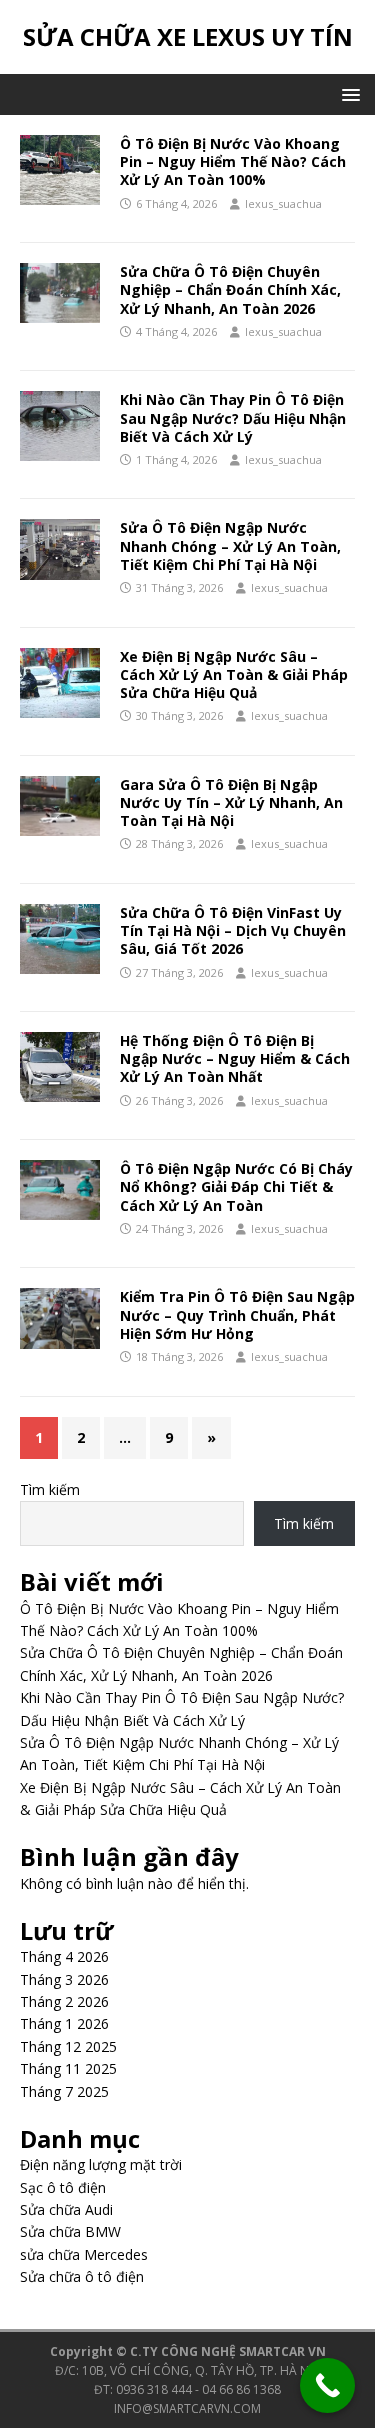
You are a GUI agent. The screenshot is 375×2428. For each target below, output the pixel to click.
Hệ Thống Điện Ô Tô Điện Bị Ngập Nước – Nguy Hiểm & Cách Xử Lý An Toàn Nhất (235, 1058)
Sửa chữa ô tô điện (82, 2276)
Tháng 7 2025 (64, 2091)
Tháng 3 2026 (64, 1979)
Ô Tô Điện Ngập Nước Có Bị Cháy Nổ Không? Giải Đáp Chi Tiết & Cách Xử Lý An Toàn (236, 1186)
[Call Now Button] (327, 2385)
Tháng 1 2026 (64, 2023)
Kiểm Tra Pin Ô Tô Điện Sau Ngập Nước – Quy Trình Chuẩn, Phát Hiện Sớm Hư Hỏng (237, 1314)
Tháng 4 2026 (64, 1956)
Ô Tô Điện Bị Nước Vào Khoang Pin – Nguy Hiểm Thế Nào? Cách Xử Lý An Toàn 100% (233, 161)
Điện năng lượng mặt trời (101, 2164)
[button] (347, 93)
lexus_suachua (283, 203)
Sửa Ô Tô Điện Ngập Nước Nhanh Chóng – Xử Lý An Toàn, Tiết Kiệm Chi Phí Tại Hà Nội (230, 545)
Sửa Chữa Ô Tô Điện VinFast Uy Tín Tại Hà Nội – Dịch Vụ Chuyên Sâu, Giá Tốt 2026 (233, 930)
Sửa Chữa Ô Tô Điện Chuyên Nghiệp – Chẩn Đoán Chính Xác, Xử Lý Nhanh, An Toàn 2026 (230, 289)
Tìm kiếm (50, 1489)
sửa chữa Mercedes (84, 2254)
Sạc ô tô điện (63, 2187)
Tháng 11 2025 (68, 2068)
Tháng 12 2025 (68, 2046)
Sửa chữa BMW (70, 2231)
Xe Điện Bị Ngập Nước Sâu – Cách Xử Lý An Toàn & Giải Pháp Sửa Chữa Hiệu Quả (234, 674)
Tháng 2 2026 (64, 2001)
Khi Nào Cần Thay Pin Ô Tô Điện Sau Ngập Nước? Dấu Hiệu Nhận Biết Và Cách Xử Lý (233, 417)
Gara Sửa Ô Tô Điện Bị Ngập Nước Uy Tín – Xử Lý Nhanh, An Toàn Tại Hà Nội (231, 802)
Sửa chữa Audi (66, 2209)
